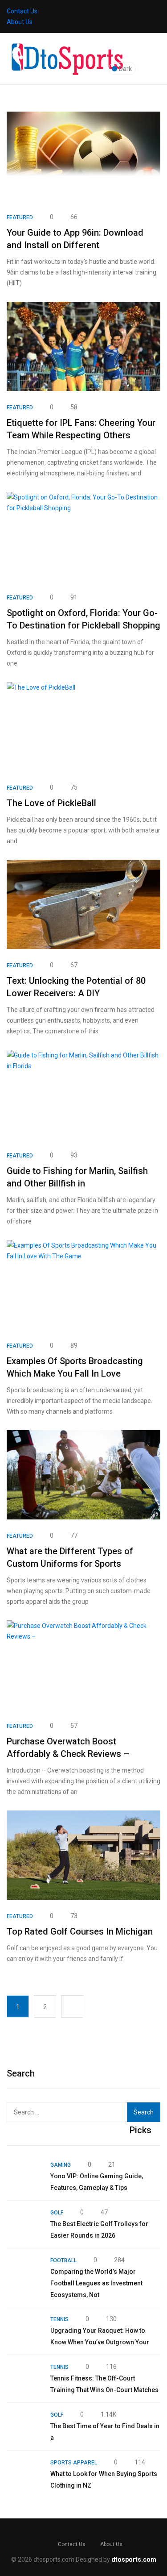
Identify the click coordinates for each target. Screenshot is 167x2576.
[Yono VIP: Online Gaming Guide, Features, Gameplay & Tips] (24, 2176)
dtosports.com (134, 2559)
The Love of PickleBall (51, 803)
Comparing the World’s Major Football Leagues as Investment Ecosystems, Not (96, 2283)
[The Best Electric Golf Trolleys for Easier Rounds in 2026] (24, 2224)
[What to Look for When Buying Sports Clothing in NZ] (24, 2474)
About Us (20, 22)
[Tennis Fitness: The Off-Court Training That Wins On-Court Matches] (24, 2379)
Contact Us (22, 11)
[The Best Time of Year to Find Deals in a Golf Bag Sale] (24, 2426)
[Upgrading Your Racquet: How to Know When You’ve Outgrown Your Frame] (24, 2331)
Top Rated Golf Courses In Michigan (80, 1931)
